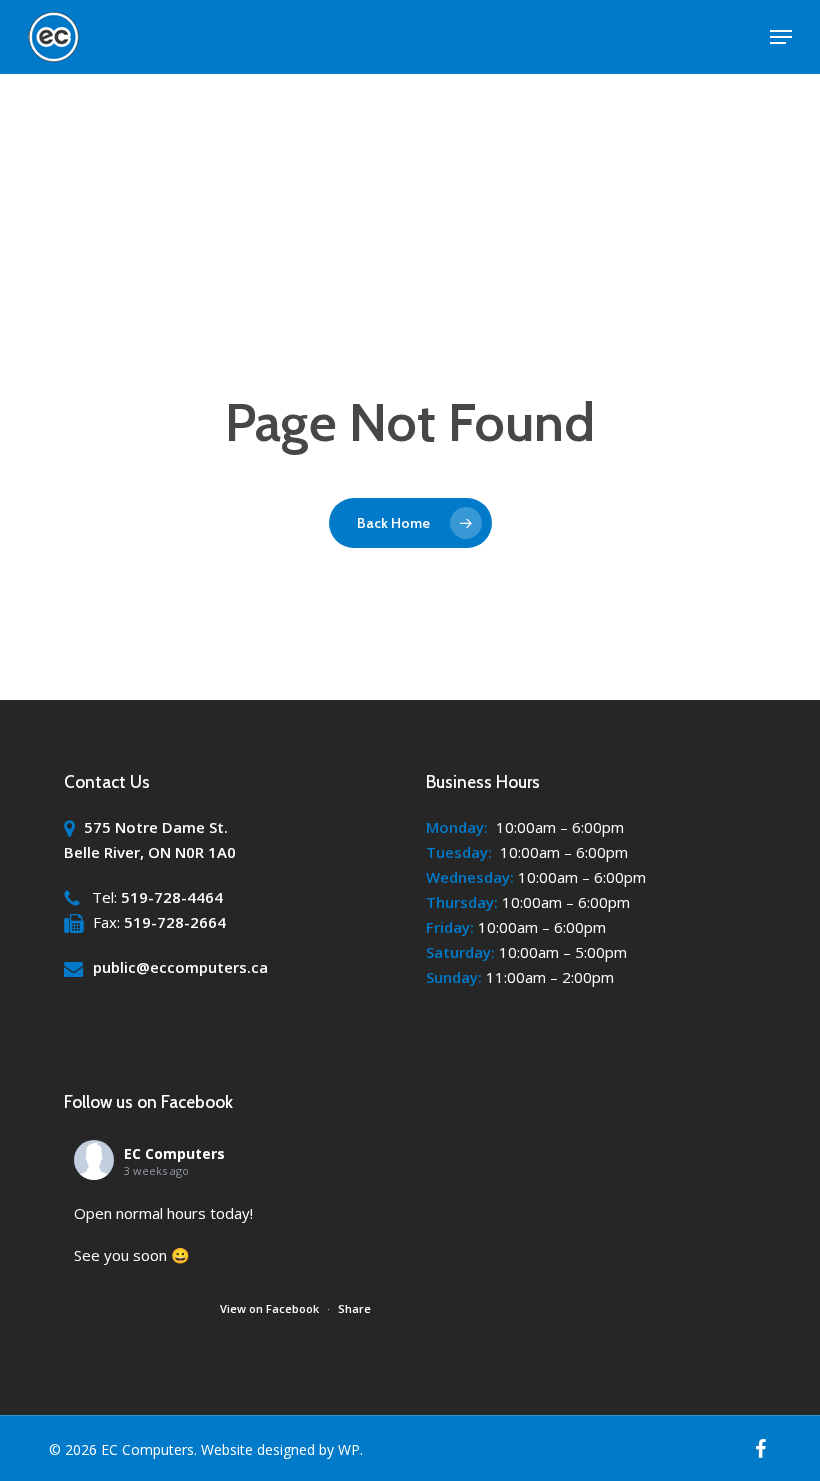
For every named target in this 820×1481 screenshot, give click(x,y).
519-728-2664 (175, 922)
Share (354, 1308)
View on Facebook (271, 1308)
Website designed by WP (280, 1449)
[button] (781, 37)
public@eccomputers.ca (180, 967)
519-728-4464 (172, 897)
